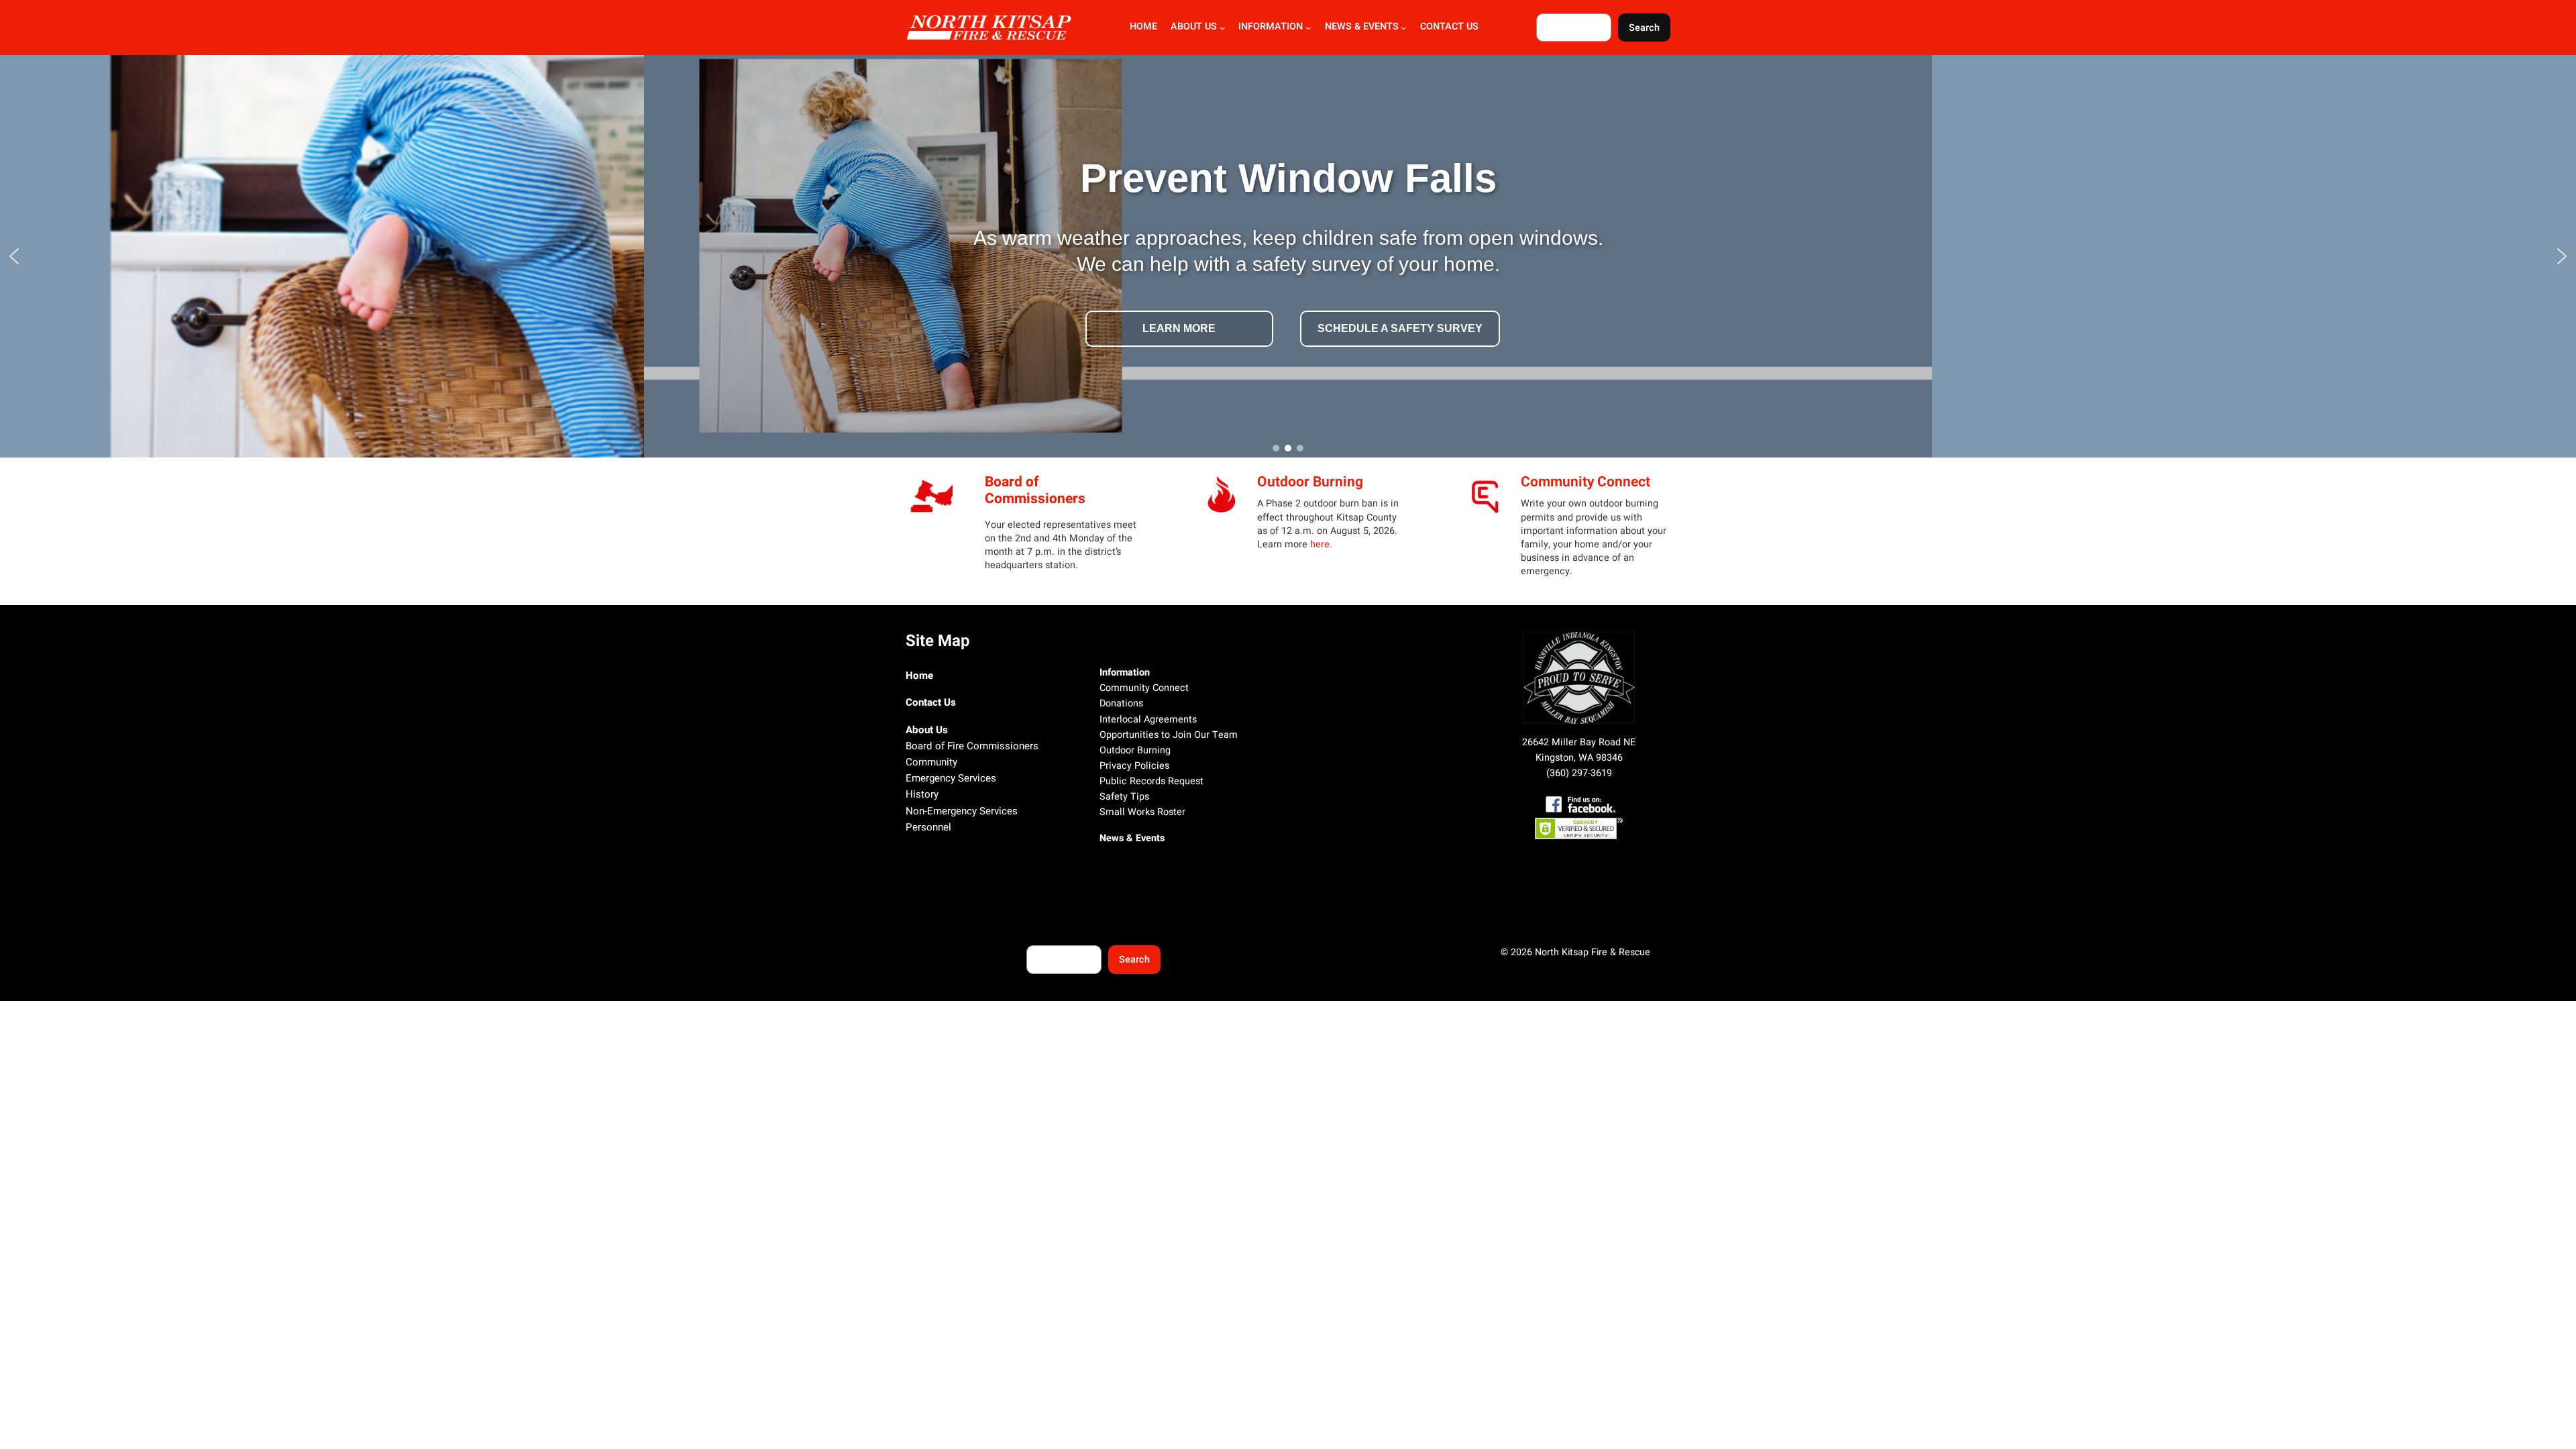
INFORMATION (1271, 27)
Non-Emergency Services (962, 811)
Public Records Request (1151, 781)
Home (919, 676)
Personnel (928, 827)
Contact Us (931, 702)
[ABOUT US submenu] (1223, 28)
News (1112, 838)
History (922, 794)
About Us (927, 730)
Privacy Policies (1134, 766)
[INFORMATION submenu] (1308, 28)
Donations (1121, 703)
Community (931, 762)
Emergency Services (951, 778)
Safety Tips (1124, 797)
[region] (1288, 256)
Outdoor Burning (1310, 482)
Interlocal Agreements (1148, 719)
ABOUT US (1194, 27)
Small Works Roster (1142, 812)
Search (1644, 28)
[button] (14, 256)
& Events (1144, 838)
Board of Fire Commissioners (972, 746)
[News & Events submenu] (1404, 28)
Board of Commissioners (1035, 490)
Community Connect (1586, 482)
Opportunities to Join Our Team (1169, 735)
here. (1321, 544)
